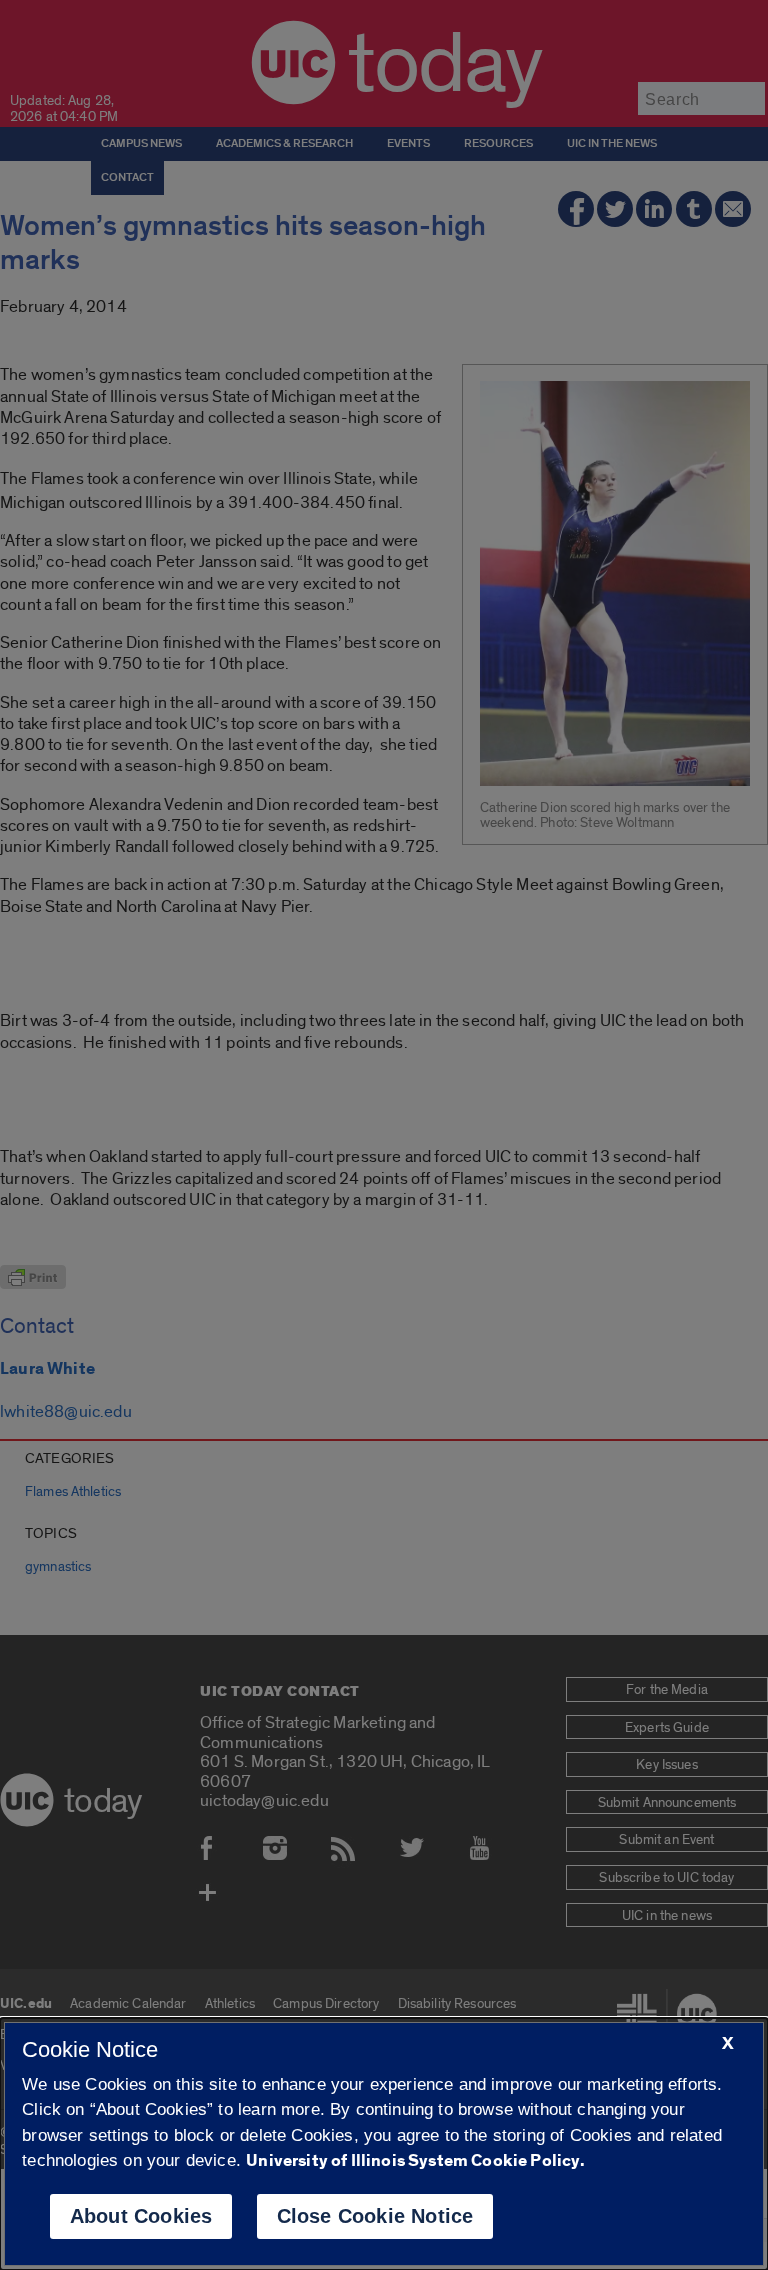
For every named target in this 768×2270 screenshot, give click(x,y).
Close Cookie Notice (375, 2216)
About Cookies (141, 2216)
